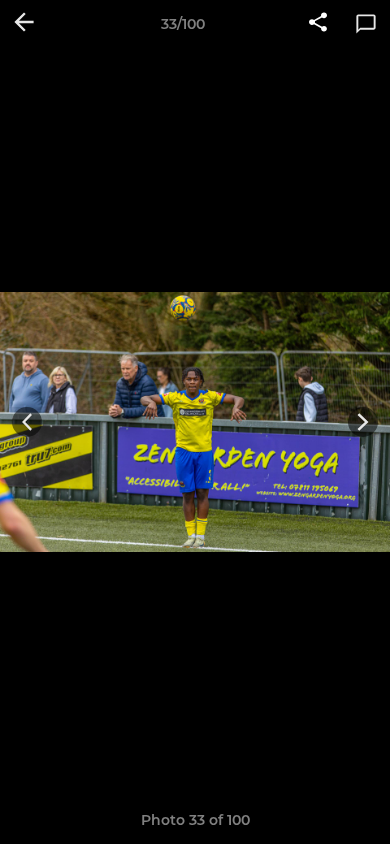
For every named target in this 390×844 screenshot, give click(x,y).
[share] (318, 24)
